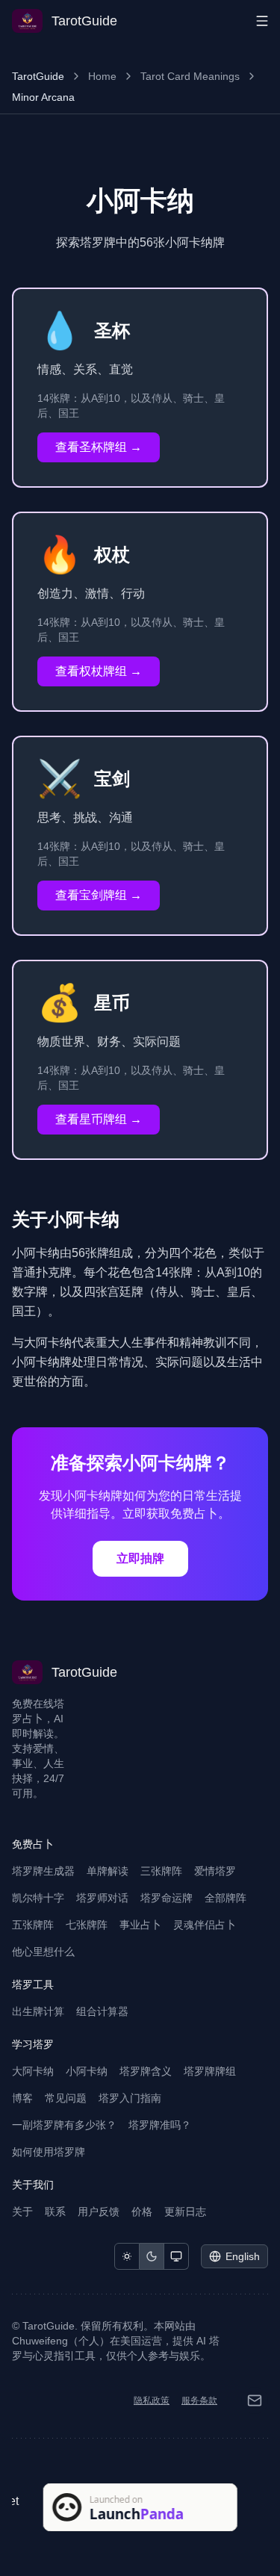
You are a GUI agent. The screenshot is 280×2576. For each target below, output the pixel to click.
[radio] (127, 2256)
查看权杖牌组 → (99, 671)
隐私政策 (152, 2400)
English (243, 2256)
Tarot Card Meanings (190, 76)
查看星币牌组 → (99, 1119)
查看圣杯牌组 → (99, 447)
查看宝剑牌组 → (99, 895)
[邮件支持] (255, 2400)
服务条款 (199, 2400)
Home (102, 76)
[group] (152, 2256)
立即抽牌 (140, 1558)
